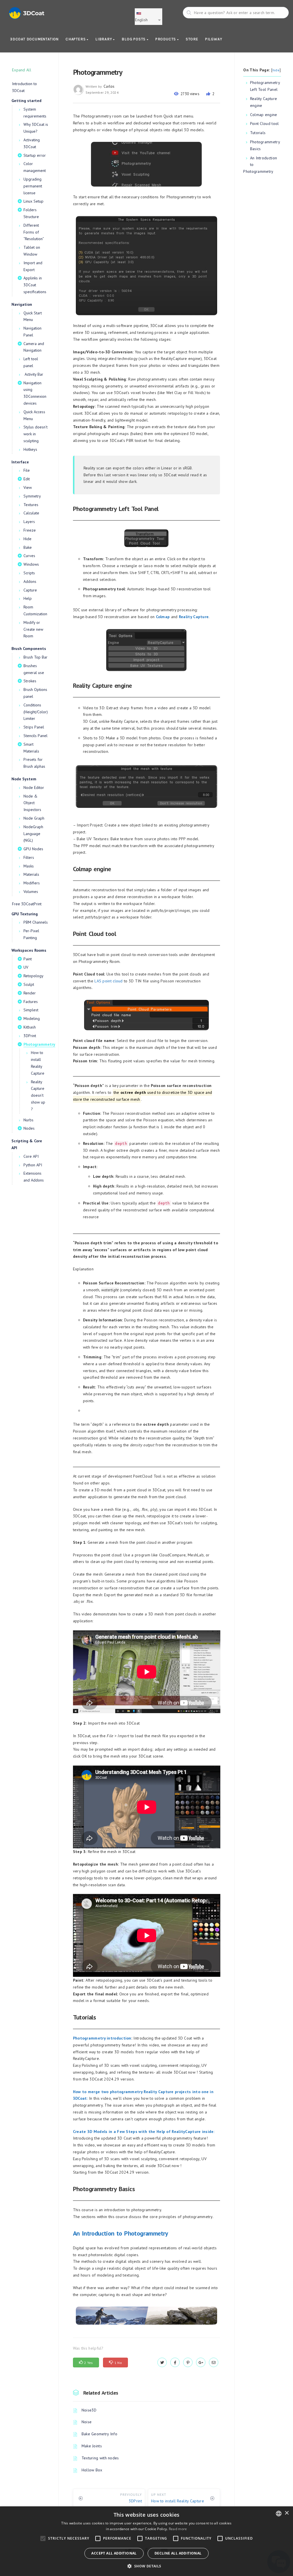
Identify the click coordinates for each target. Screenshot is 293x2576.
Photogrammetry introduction (102, 2038)
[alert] (146, 2541)
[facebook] (175, 2363)
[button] (146, 2566)
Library (104, 39)
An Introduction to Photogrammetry (121, 2233)
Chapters (76, 39)
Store (192, 39)
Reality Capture (194, 617)
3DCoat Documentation (34, 39)
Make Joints (92, 2446)
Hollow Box (92, 2470)
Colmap (163, 617)
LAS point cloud (109, 981)
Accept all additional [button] (114, 2553)
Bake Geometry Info (99, 2434)
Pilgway (214, 39)
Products (166, 39)
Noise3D (89, 2410)
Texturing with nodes (100, 2458)
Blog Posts (134, 39)
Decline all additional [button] (178, 2553)
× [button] (287, 2513)
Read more (178, 2529)
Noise (87, 2422)
